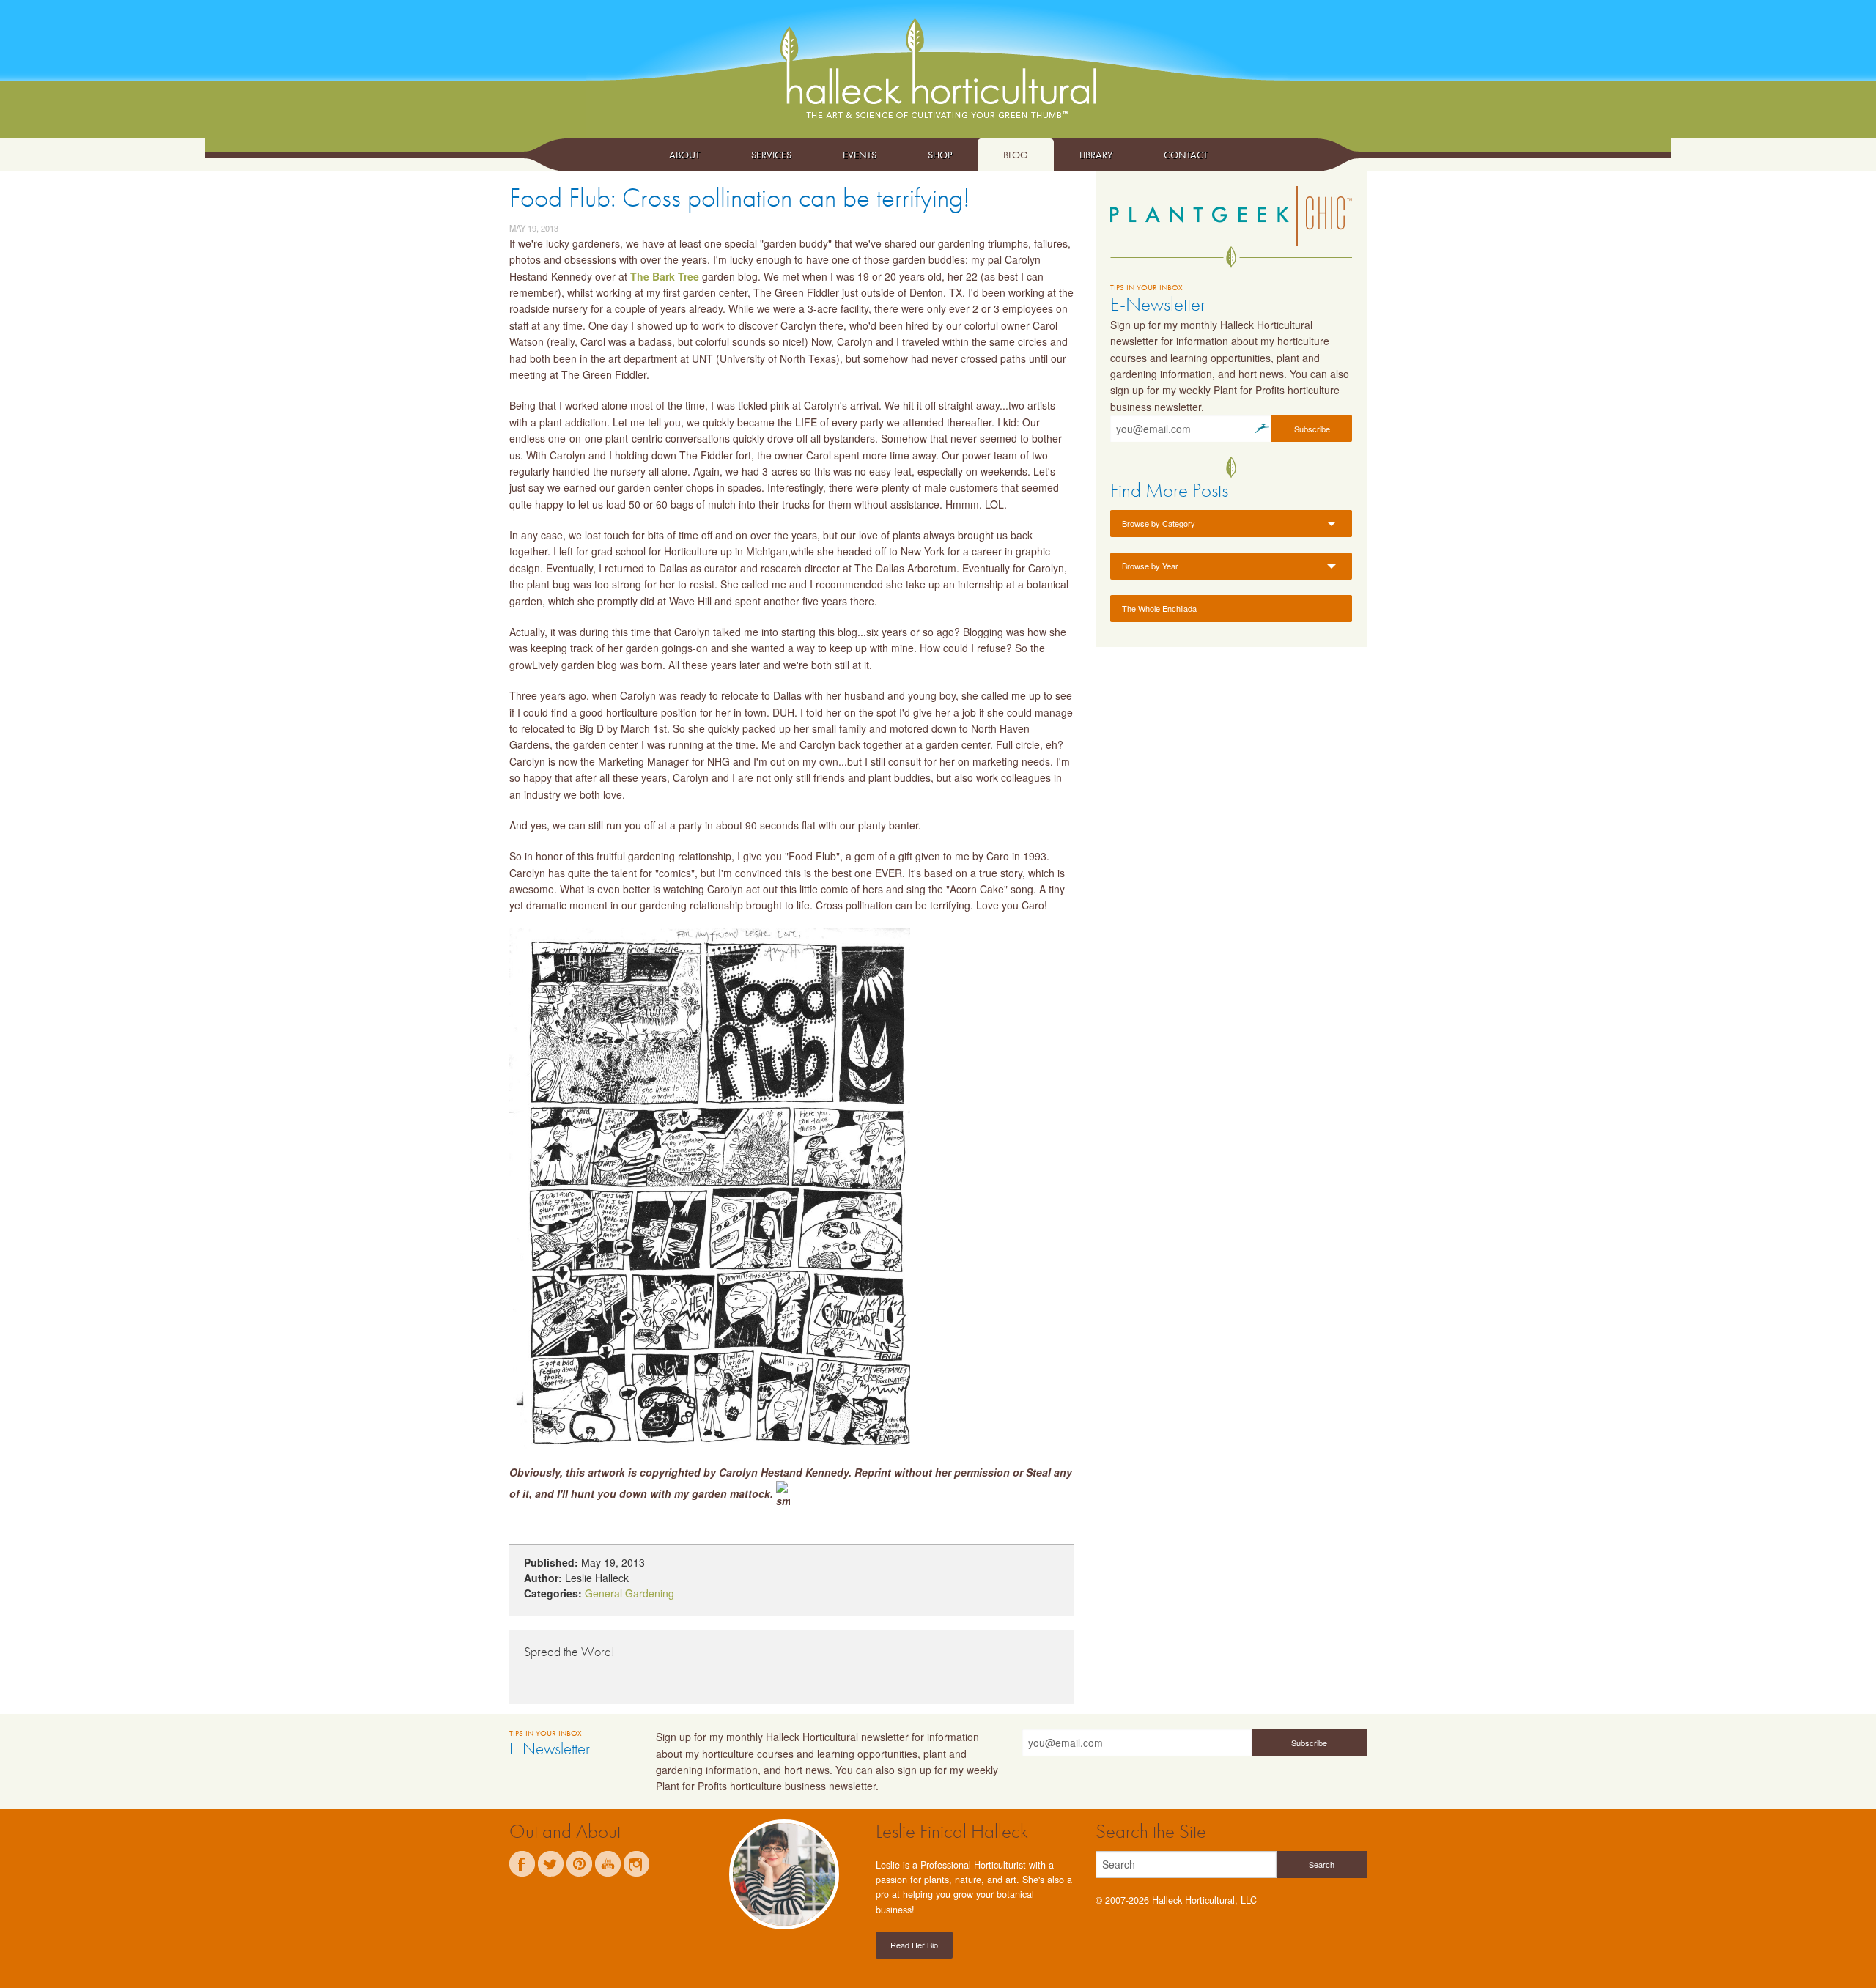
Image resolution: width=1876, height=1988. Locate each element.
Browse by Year (1150, 566)
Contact (1186, 155)
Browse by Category (1159, 523)
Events (860, 155)
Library (1096, 155)
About (684, 155)
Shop (940, 155)
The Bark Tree (665, 276)
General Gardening (629, 1593)
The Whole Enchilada (1159, 608)
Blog (1016, 155)
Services (771, 155)
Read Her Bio (914, 1945)
